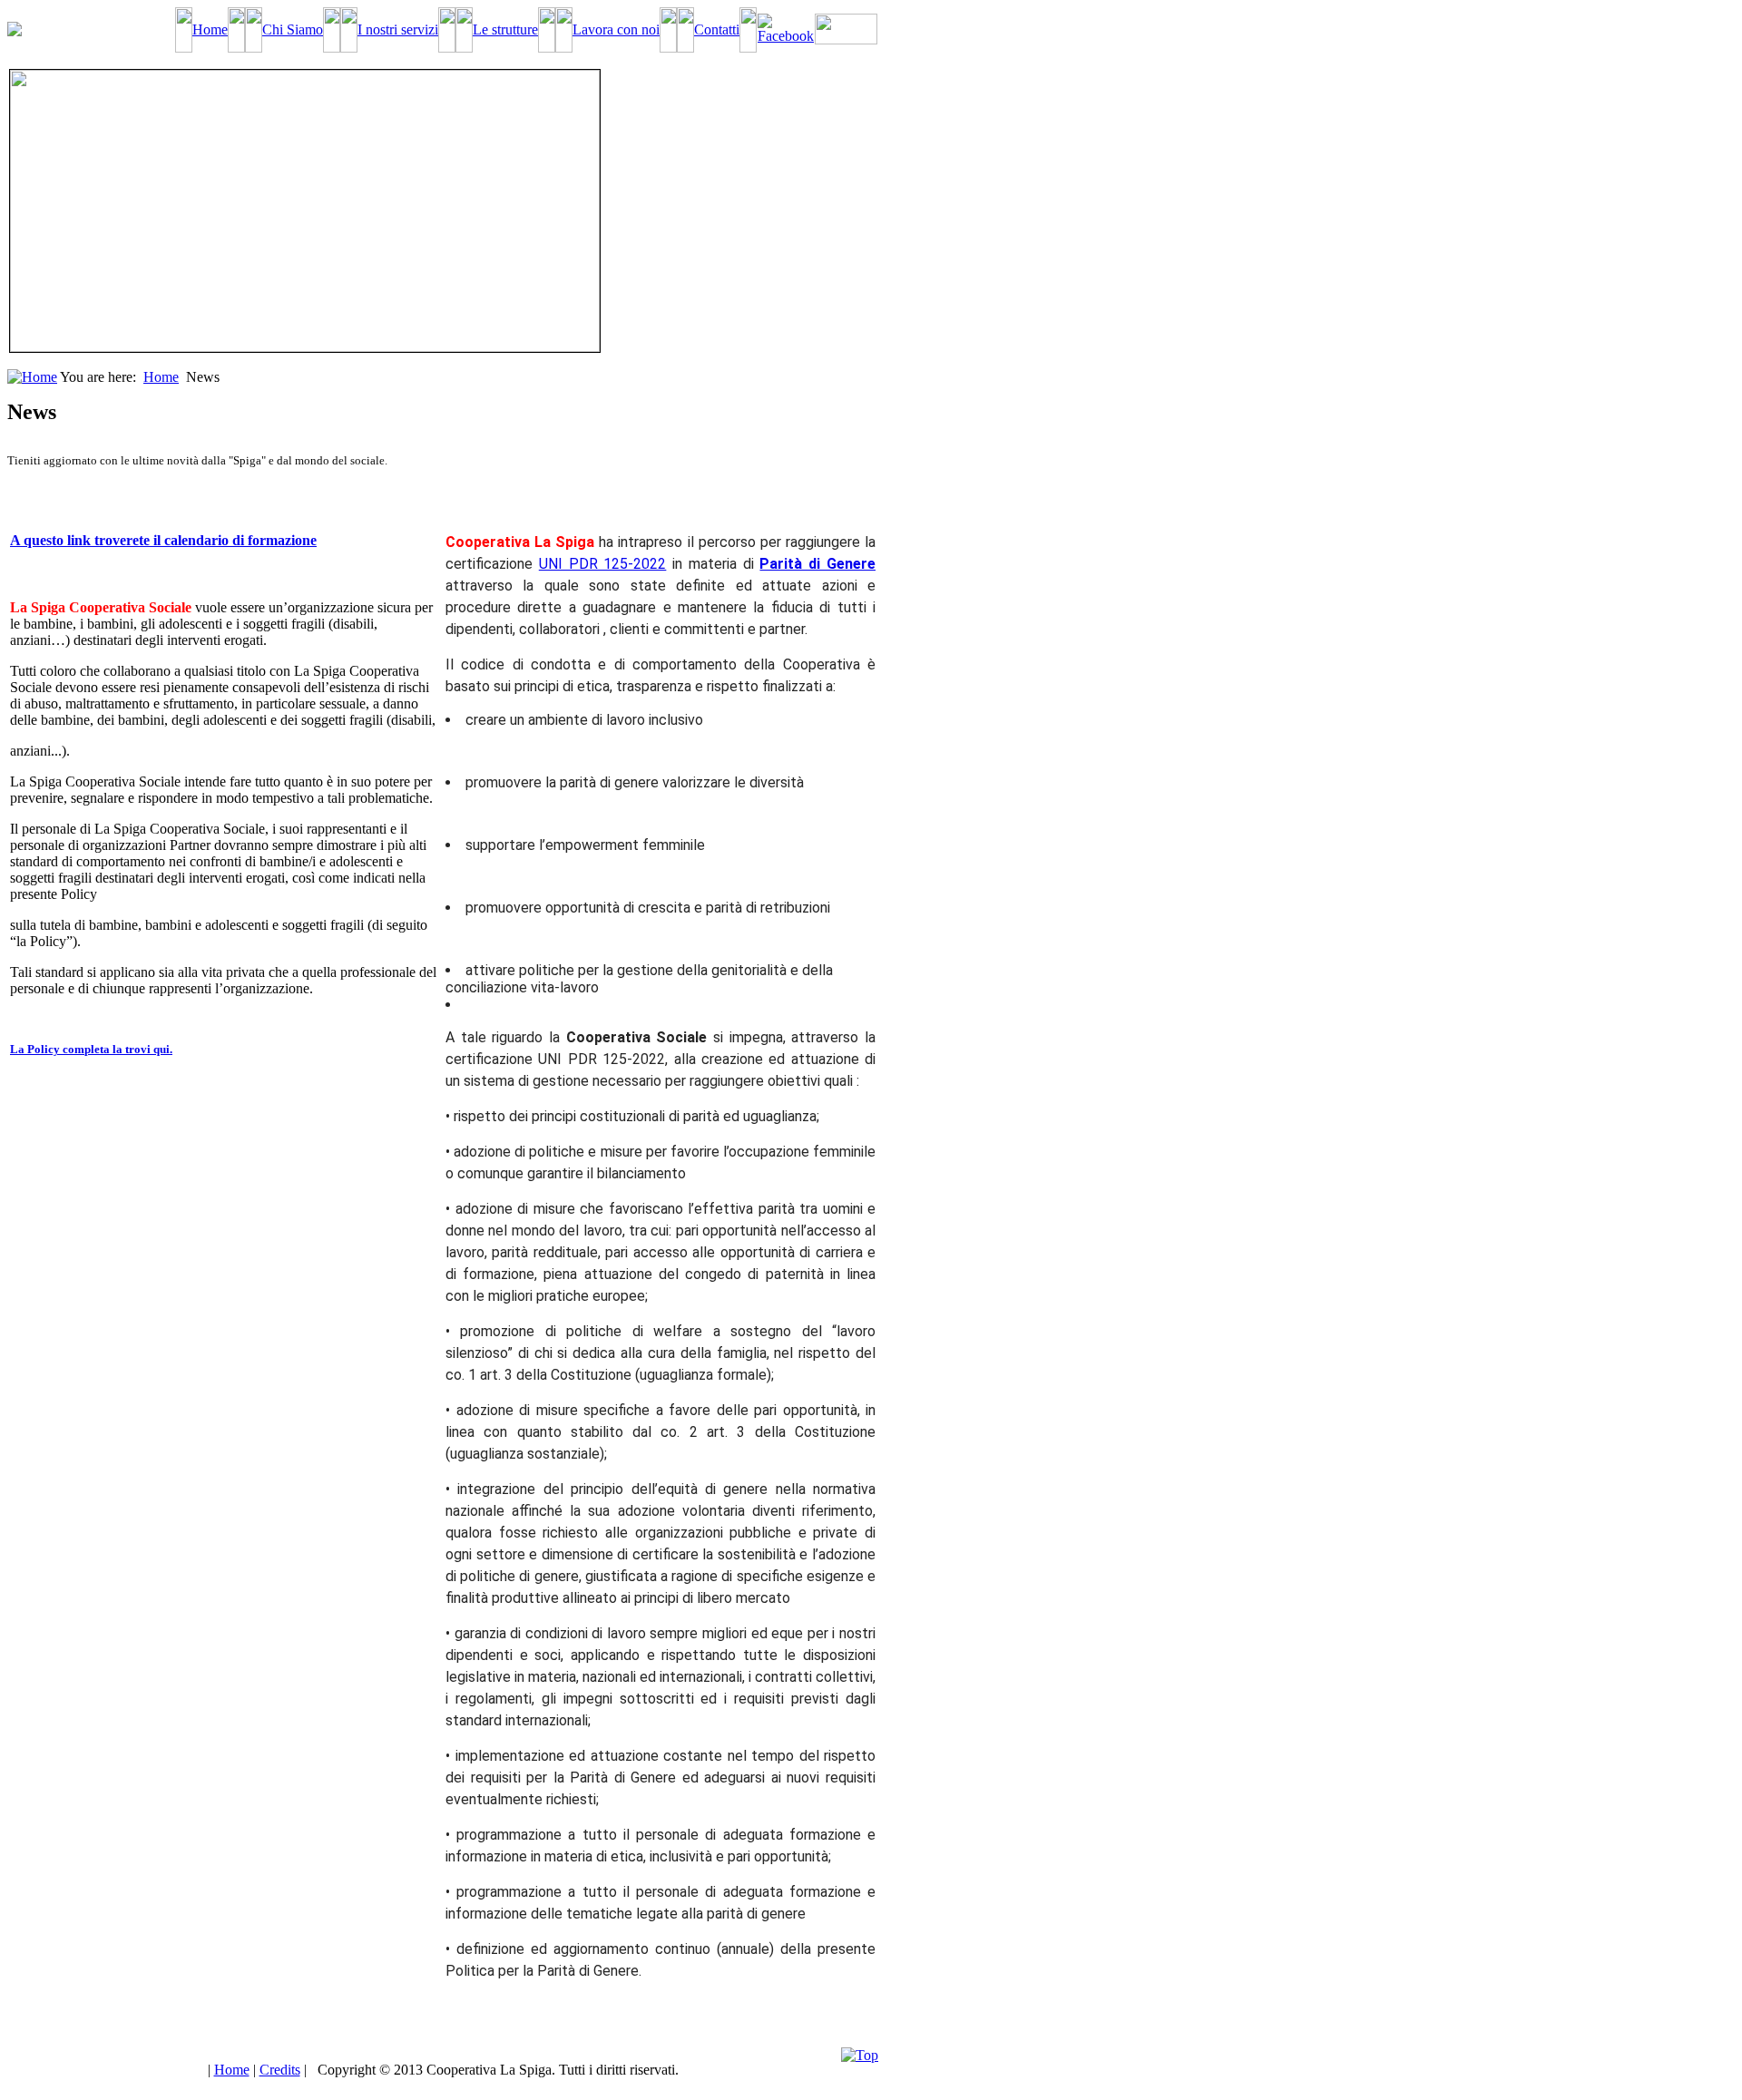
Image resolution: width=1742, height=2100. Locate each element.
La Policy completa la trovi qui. (91, 1049)
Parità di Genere (817, 564)
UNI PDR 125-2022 (603, 564)
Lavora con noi (616, 29)
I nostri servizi (398, 29)
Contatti (717, 29)
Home (210, 29)
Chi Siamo (293, 29)
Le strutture (505, 29)
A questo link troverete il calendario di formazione (163, 540)
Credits (280, 2070)
